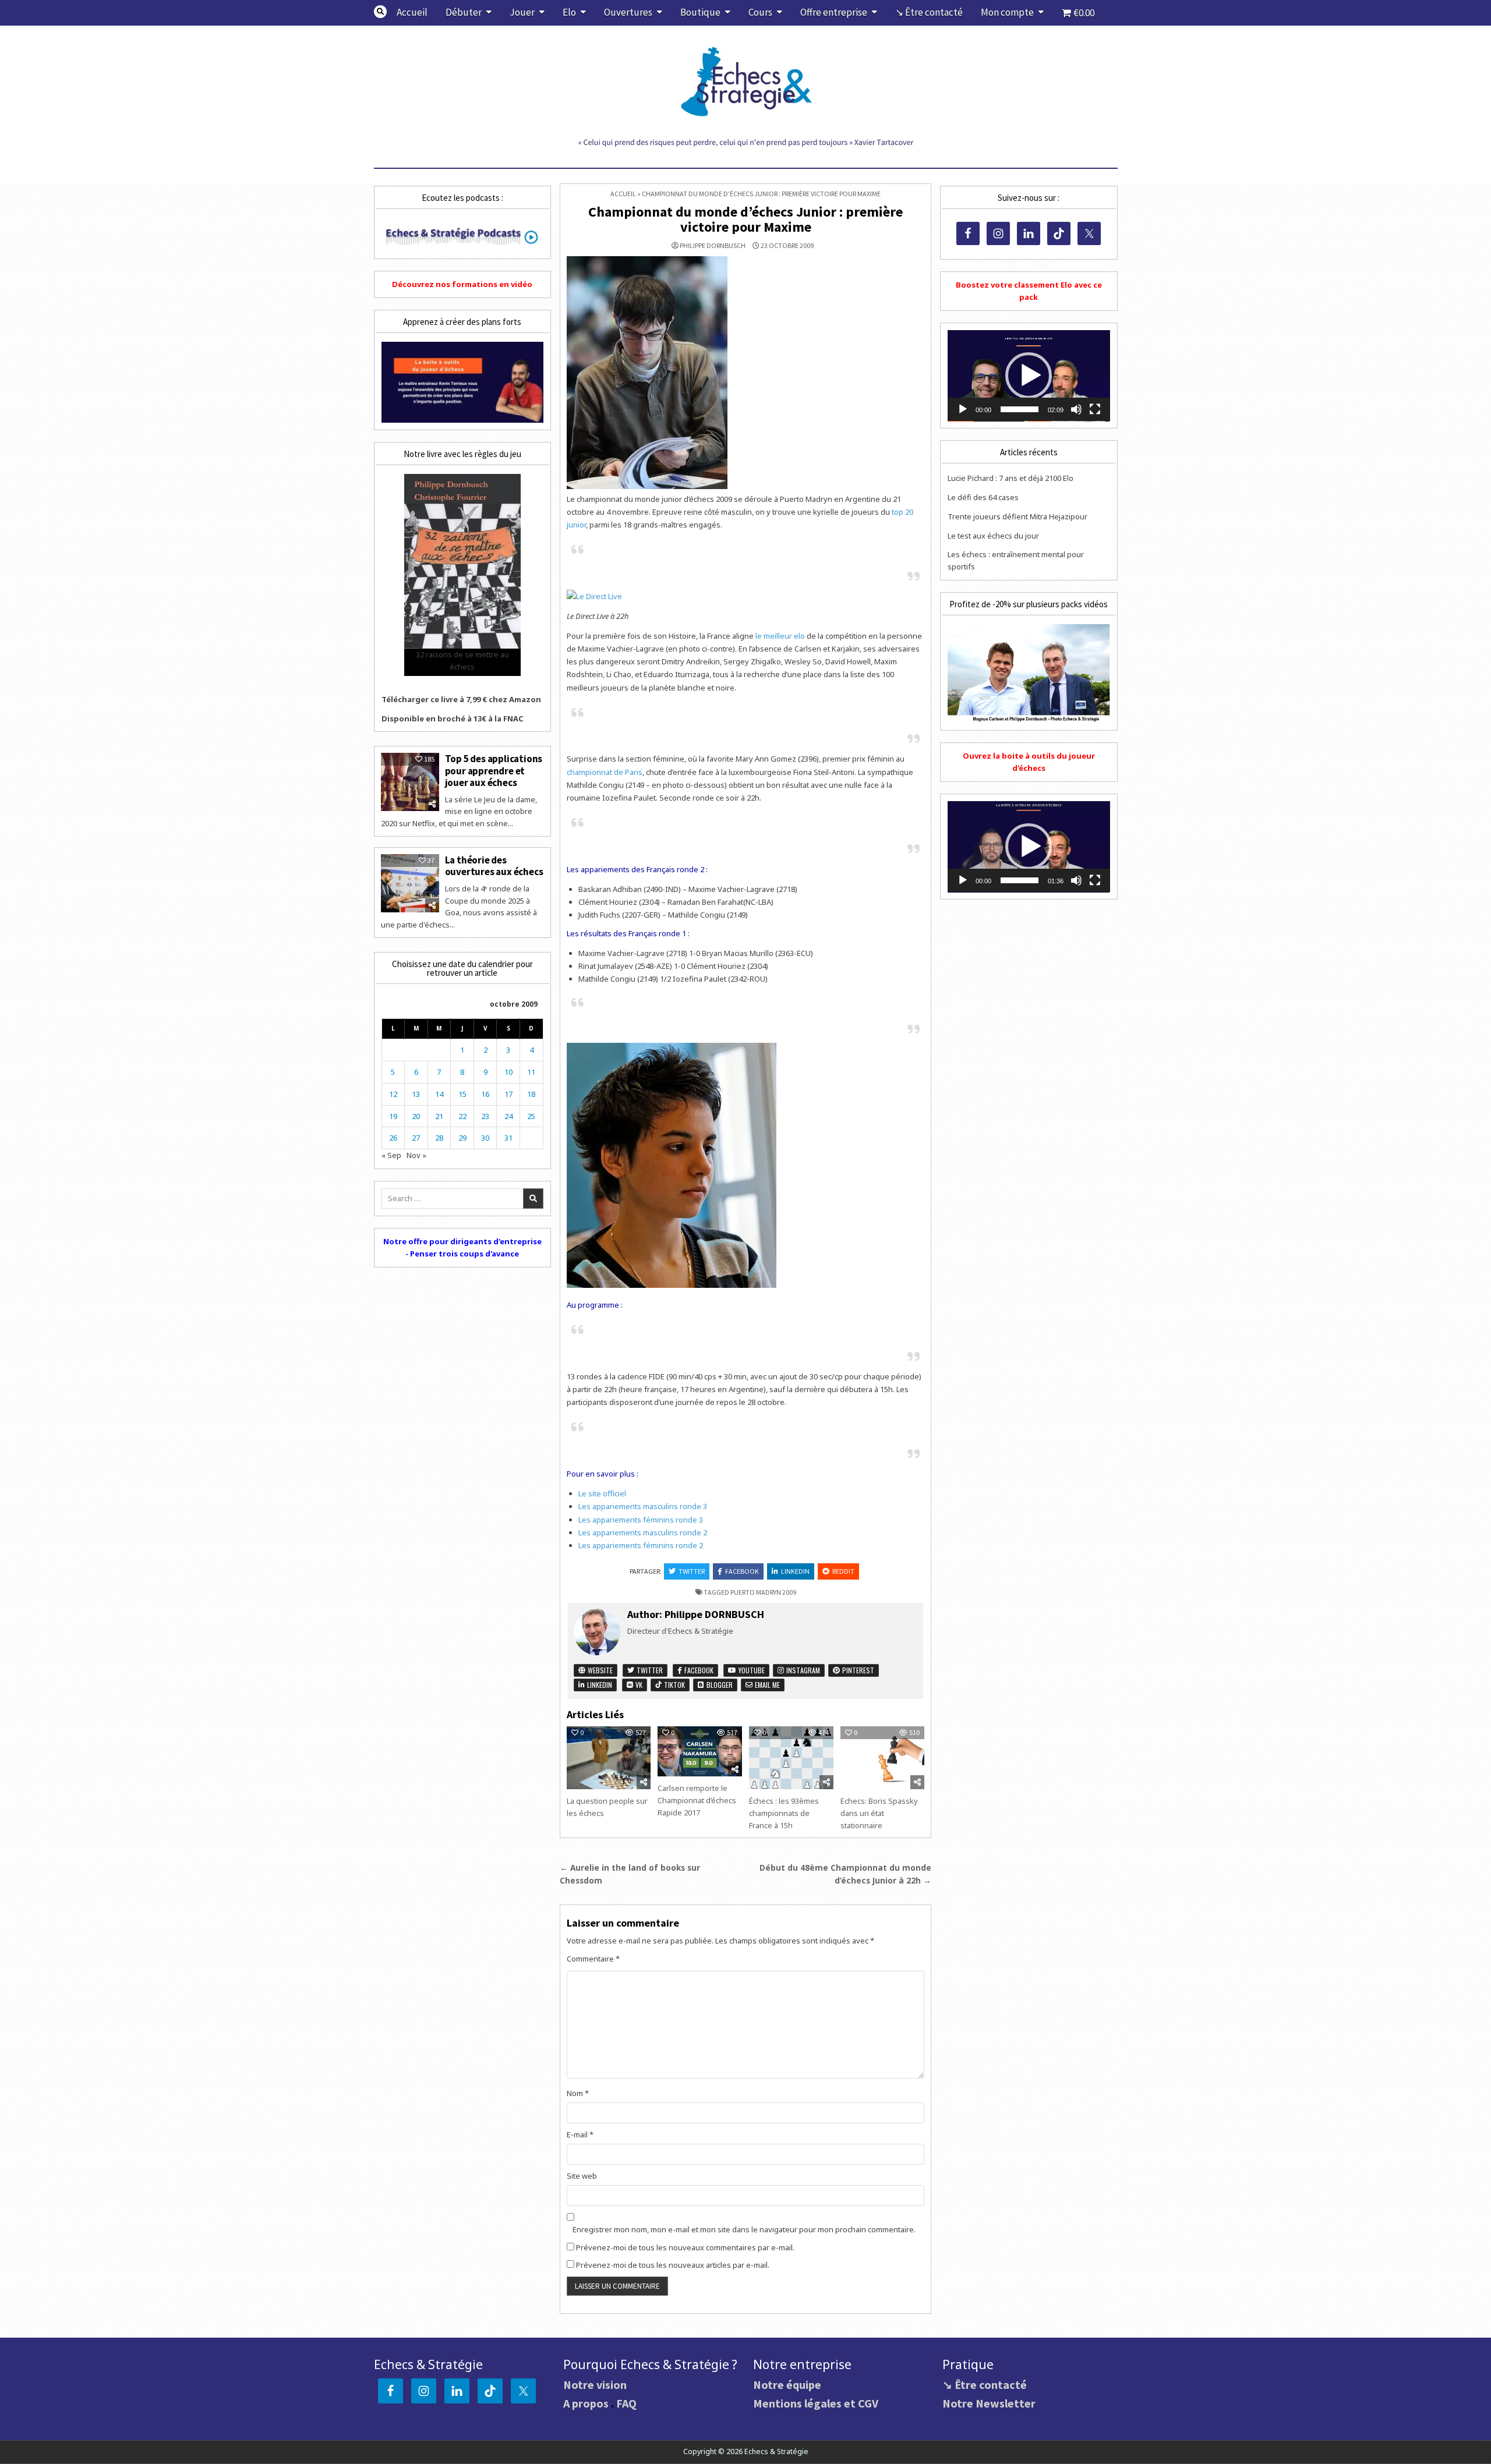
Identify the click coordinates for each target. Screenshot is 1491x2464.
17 (508, 1094)
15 (462, 1094)
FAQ (626, 2403)
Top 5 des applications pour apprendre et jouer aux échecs (494, 771)
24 (508, 1116)
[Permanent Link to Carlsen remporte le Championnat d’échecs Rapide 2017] (699, 1751)
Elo (569, 12)
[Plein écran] (1095, 409)
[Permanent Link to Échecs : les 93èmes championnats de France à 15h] (791, 1758)
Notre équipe (787, 2385)
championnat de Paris (605, 772)
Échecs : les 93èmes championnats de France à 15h (784, 1813)
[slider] (1019, 409)
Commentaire (593, 1959)
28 (439, 1138)
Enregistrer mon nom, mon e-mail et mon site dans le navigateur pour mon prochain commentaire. (744, 2229)
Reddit (843, 1571)
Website (599, 1670)
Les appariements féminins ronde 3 (641, 1520)
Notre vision (595, 2385)
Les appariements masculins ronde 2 (643, 1532)
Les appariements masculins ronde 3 (643, 1506)
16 (485, 1094)
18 (531, 1094)
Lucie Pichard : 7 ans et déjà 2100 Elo (1011, 478)
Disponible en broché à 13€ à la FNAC (453, 718)
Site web (582, 2176)
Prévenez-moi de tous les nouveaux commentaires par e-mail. (685, 2247)
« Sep (391, 1155)
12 (393, 1094)
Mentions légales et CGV (816, 2403)
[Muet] (1076, 409)
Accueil (412, 12)
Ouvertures (628, 12)
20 (416, 1116)
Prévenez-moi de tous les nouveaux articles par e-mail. (673, 2265)
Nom (578, 2093)
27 (416, 1138)
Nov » (416, 1155)
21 (439, 1116)
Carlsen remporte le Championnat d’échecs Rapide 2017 (697, 1800)
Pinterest (857, 1670)
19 (393, 1116)
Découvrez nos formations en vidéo (462, 284)
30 (485, 1138)
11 (531, 1072)
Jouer (522, 12)
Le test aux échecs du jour (993, 536)
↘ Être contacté (929, 12)
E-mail (580, 2134)
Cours (760, 12)
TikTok (674, 1685)
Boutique (700, 12)
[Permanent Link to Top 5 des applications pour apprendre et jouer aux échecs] (410, 782)
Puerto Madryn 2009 (763, 1592)
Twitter (692, 1571)
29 (462, 1138)
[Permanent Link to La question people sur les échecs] (609, 1758)
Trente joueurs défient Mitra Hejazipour (1017, 516)
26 (393, 1138)
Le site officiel (602, 1493)
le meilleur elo (780, 636)
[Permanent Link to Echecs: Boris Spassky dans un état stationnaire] (882, 1758)
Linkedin (795, 1571)
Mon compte (1007, 12)
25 (531, 1116)
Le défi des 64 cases (983, 497)
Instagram (802, 1670)
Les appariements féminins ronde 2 (641, 1545)
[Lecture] (963, 409)
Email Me (766, 1685)
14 (439, 1094)
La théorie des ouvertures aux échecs (494, 866)
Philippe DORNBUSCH (713, 246)
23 (485, 1116)
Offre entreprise (834, 12)
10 (508, 1072)
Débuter (464, 12)
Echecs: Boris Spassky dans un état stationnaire (879, 1813)
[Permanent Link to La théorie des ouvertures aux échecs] (410, 883)
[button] (1029, 376)
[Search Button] (380, 12)
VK (638, 1685)
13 (416, 1094)
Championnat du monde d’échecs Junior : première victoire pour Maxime (745, 219)
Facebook (742, 1571)
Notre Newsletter (989, 2403)
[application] (1029, 376)
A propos (586, 2403)
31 (508, 1138)
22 (462, 1116)
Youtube (751, 1670)
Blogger (719, 1685)
